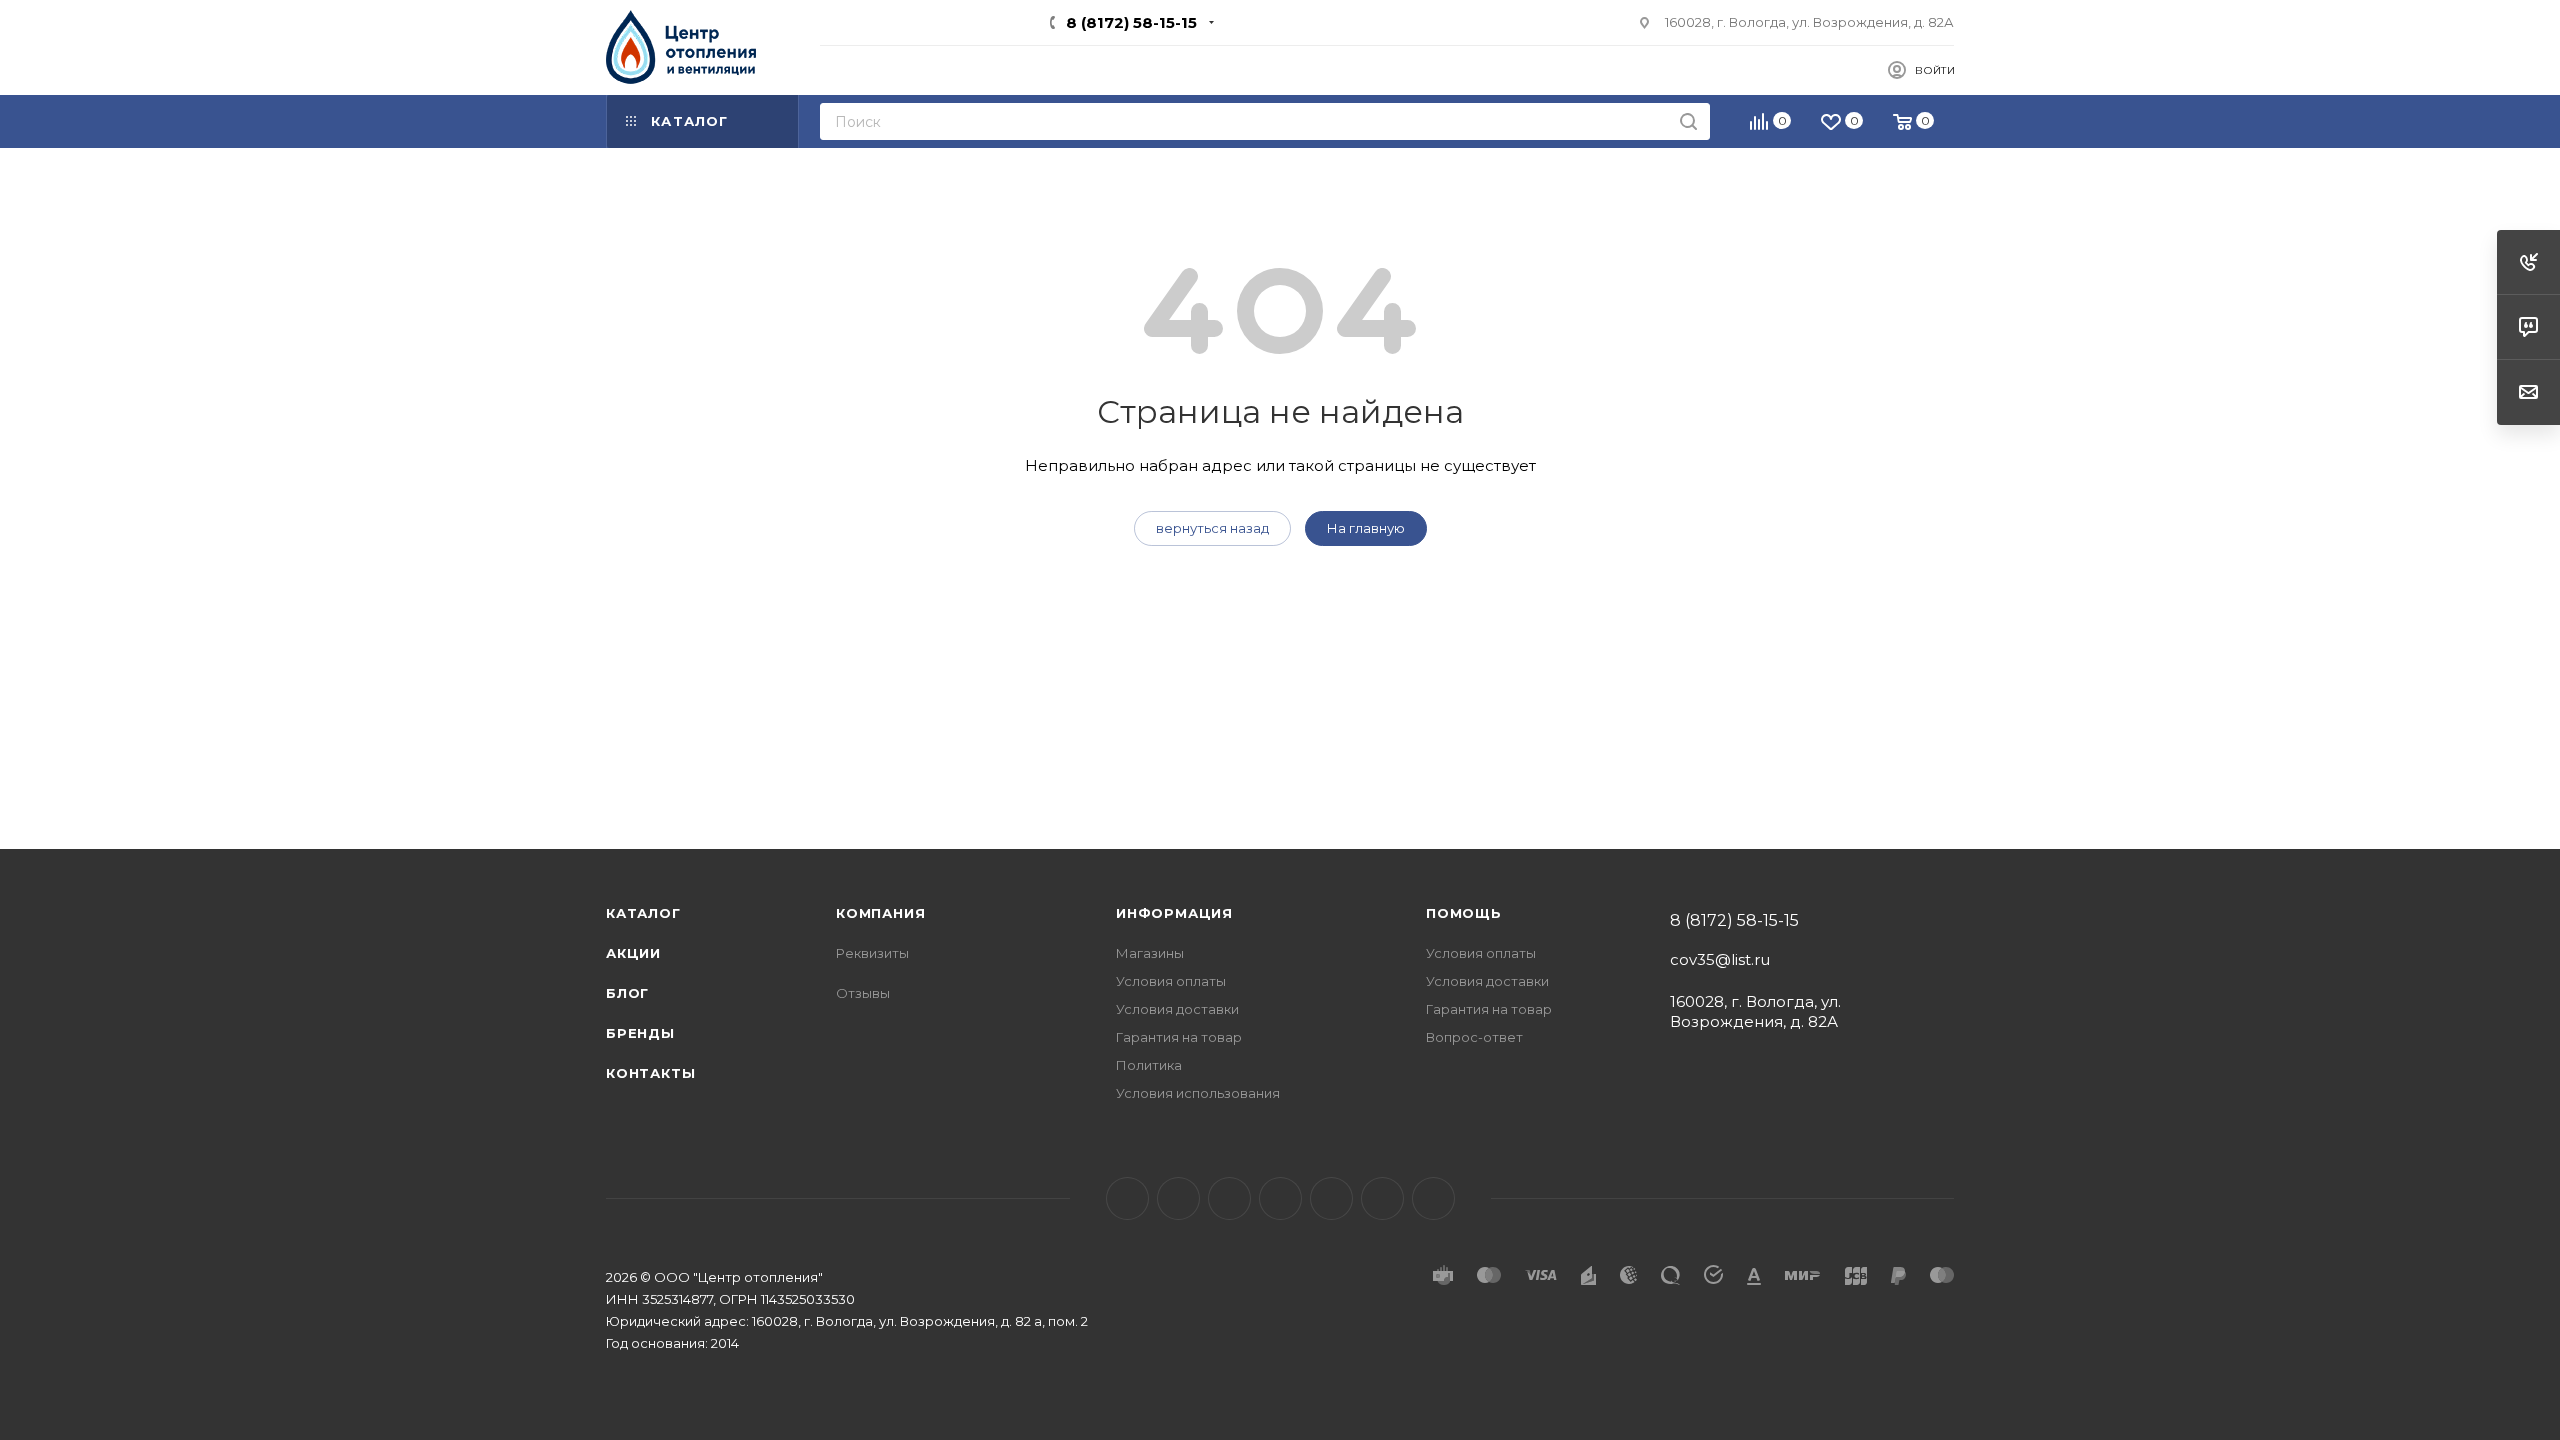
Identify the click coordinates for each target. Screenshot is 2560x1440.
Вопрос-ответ (1474, 1037)
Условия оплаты (1171, 981)
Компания (880, 913)
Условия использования (1198, 1093)
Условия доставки (1177, 1009)
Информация (1174, 913)
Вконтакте (1127, 1198)
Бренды (640, 1033)
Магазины (1150, 953)
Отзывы (863, 993)
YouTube (1280, 1198)
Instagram (1229, 1198)
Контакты (650, 1073)
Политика (1149, 1065)
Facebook (1178, 1198)
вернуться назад (1212, 528)
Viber (1382, 1198)
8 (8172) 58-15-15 (1131, 22)
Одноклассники (1331, 1198)
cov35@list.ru (1720, 959)
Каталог (643, 913)
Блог (627, 993)
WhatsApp (1433, 1198)
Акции (633, 953)
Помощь (1464, 913)
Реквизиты (872, 953)
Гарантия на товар (1179, 1037)
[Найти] (1688, 121)
